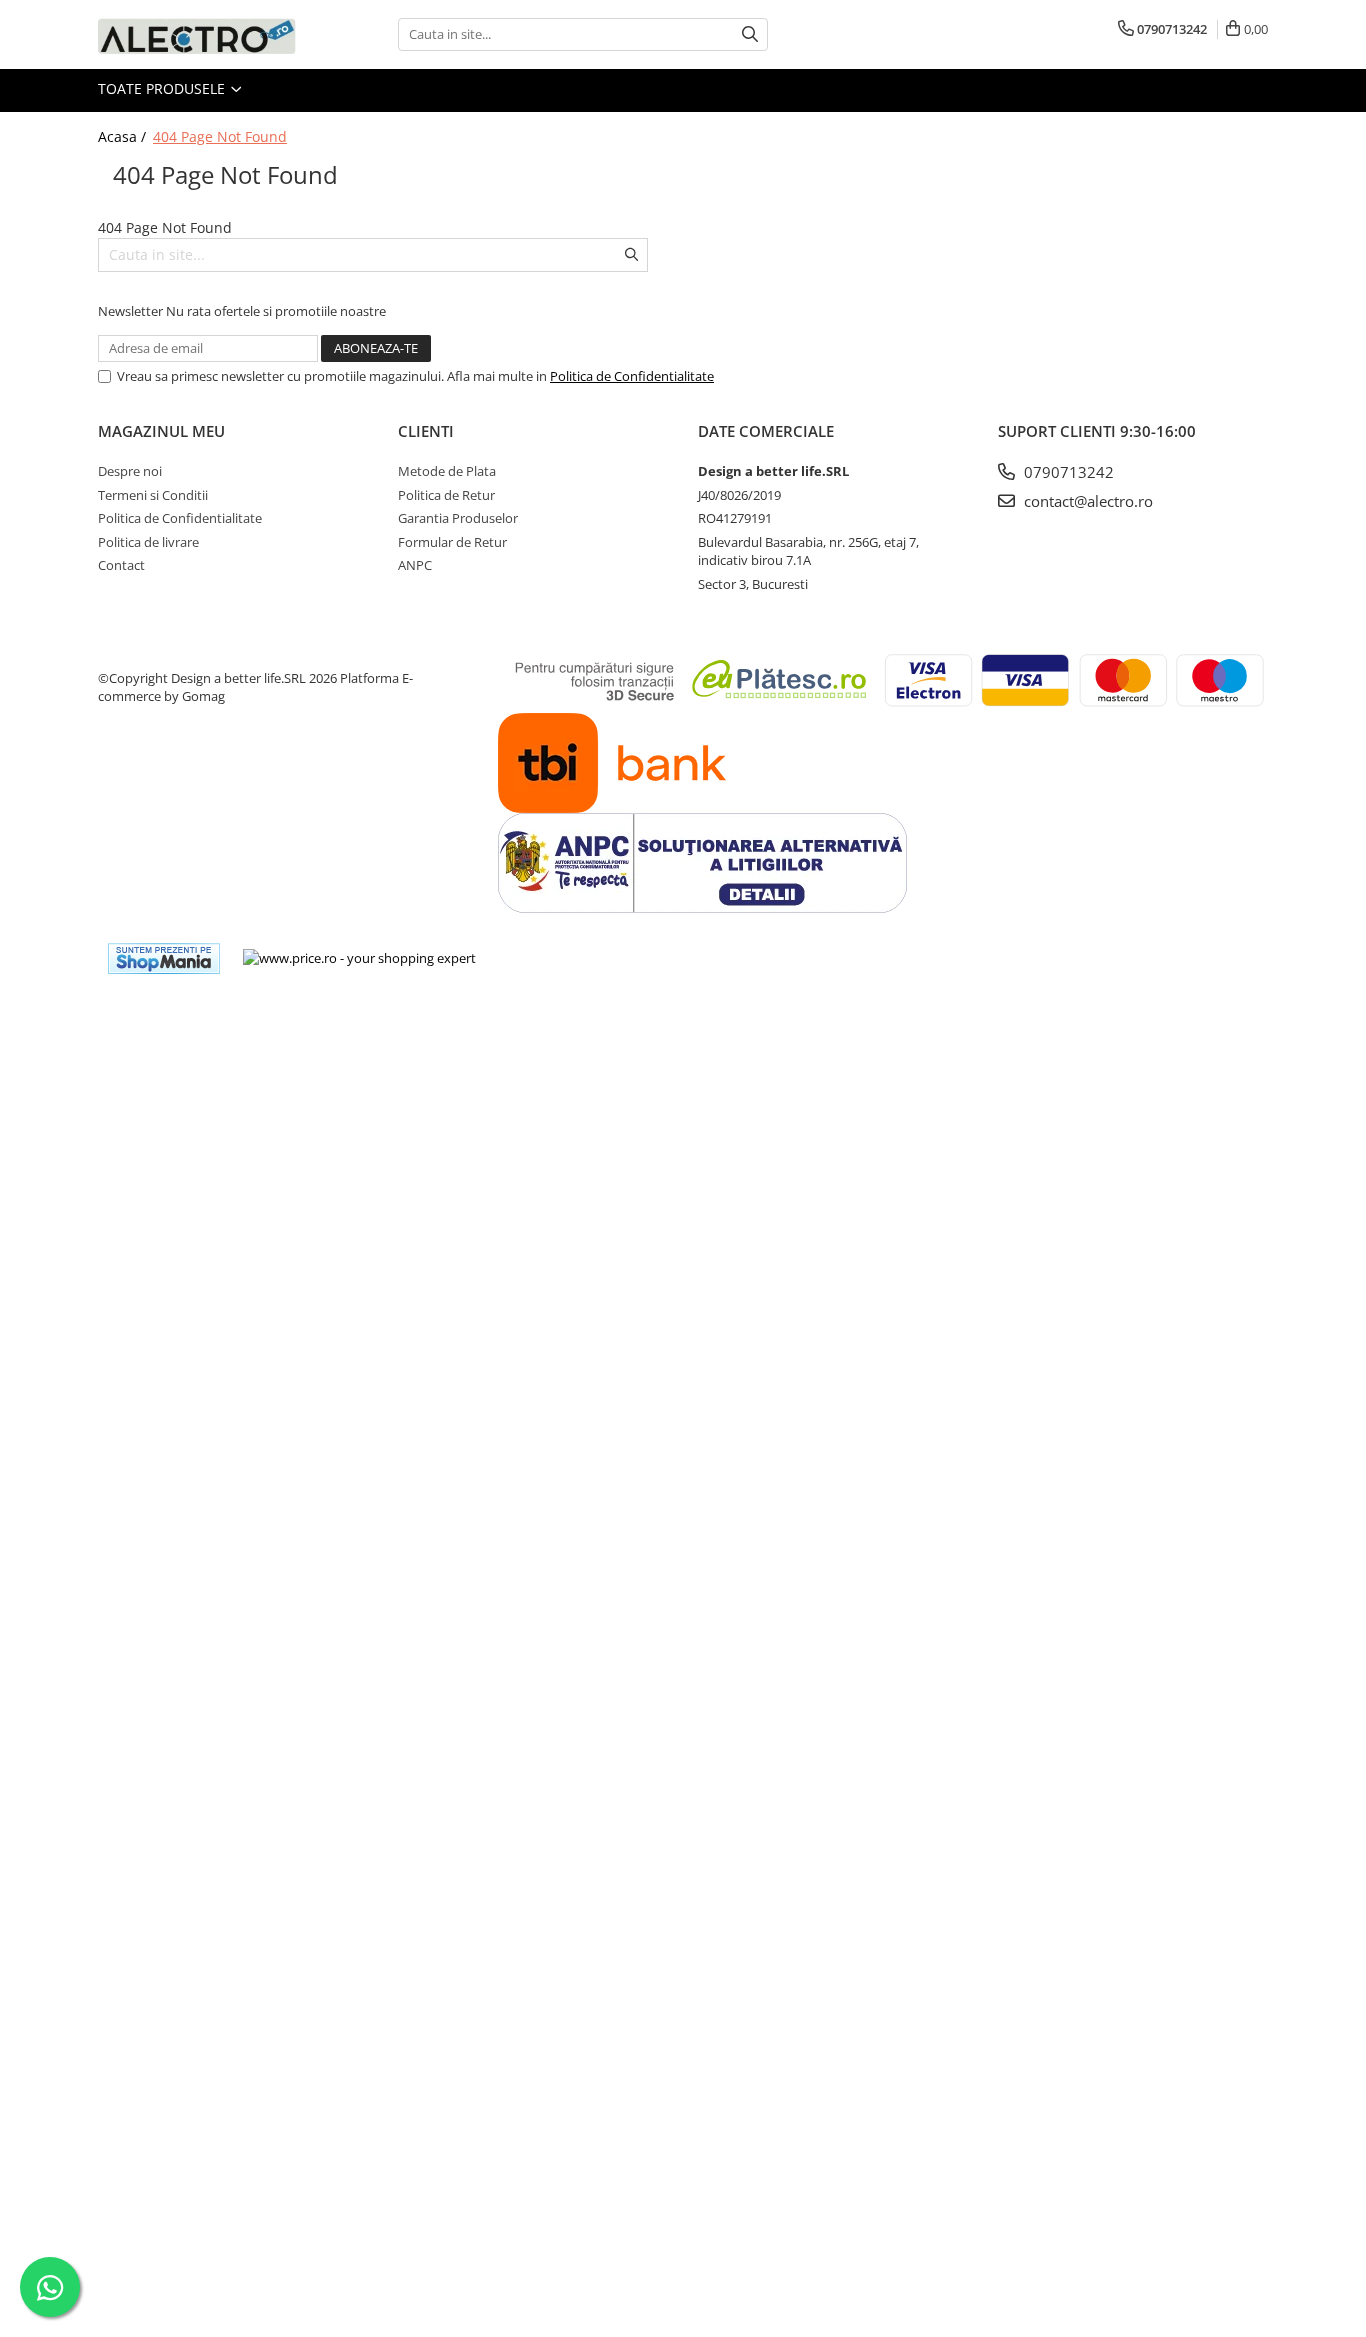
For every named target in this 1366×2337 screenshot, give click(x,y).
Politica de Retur (446, 495)
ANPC (415, 565)
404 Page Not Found (220, 136)
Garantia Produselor (458, 518)
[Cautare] (750, 34)
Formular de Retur (452, 542)
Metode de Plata (447, 471)
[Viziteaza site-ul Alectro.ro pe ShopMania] (164, 958)
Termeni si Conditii (153, 495)
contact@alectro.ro (1086, 501)
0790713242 (1067, 472)
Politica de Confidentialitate (632, 376)
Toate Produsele (163, 88)
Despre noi (130, 471)
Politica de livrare (148, 542)
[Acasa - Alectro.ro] (198, 34)
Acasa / (124, 136)
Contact (121, 565)
